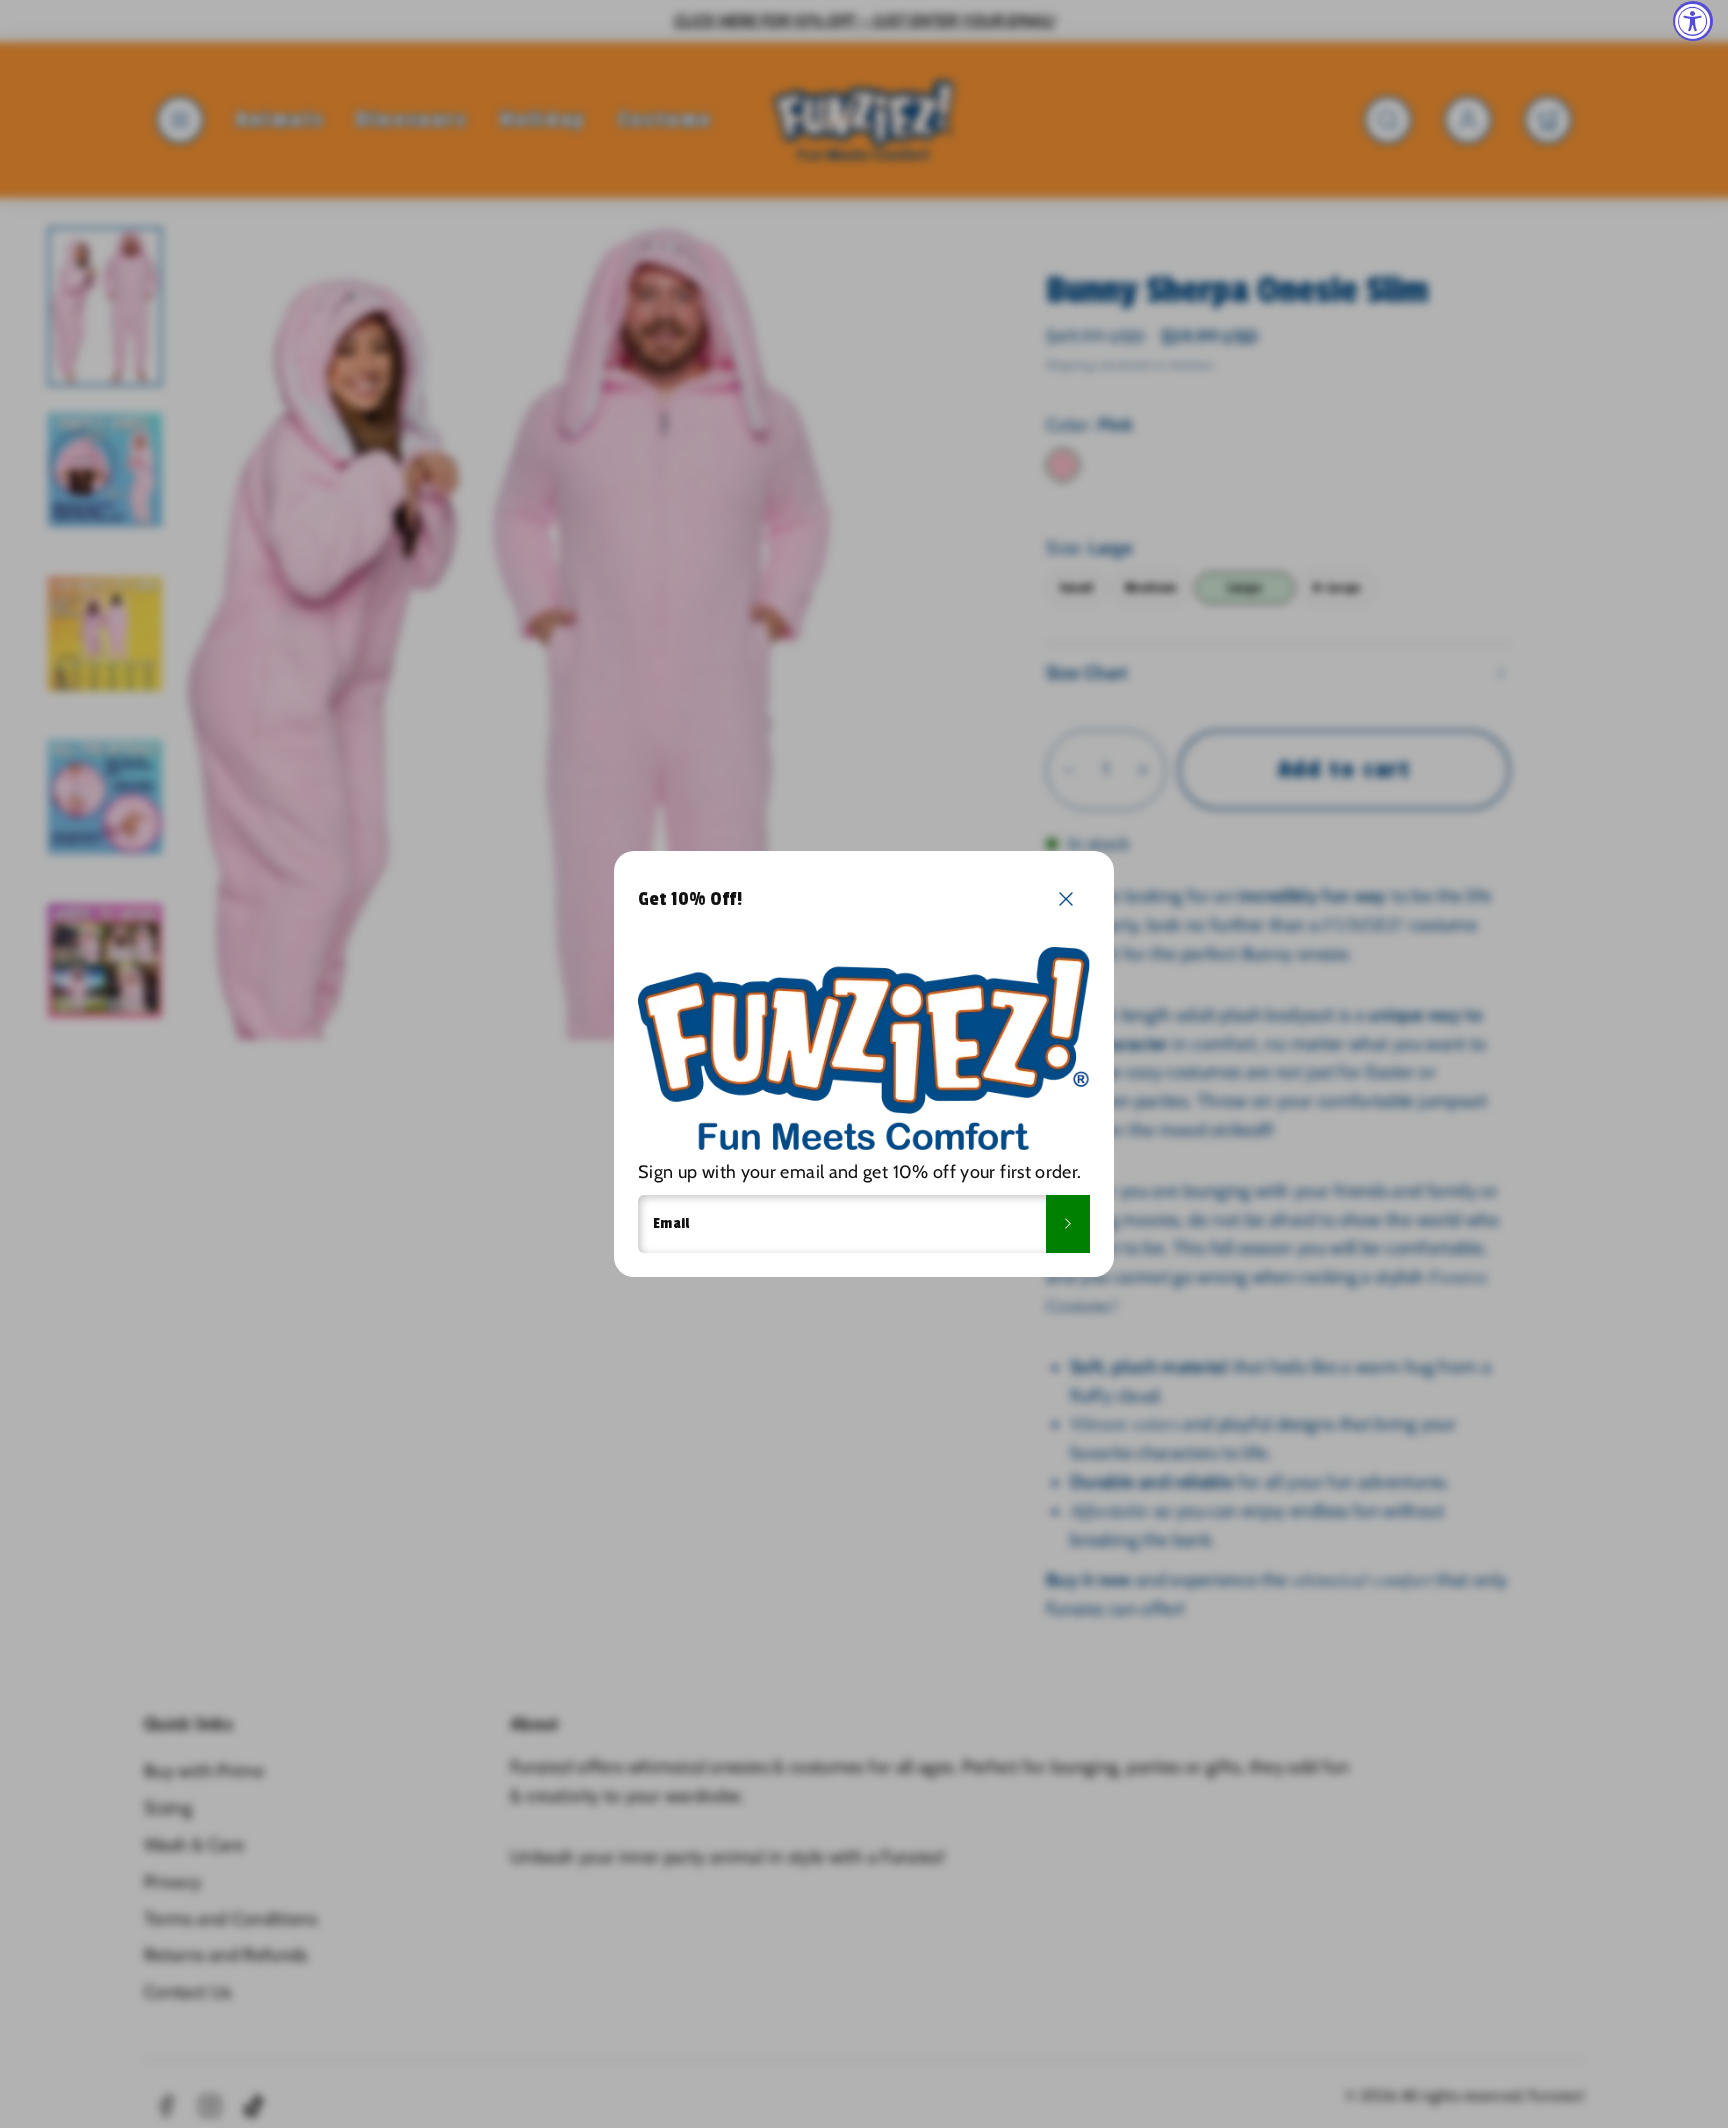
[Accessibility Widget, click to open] (1693, 21)
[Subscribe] (1068, 1224)
